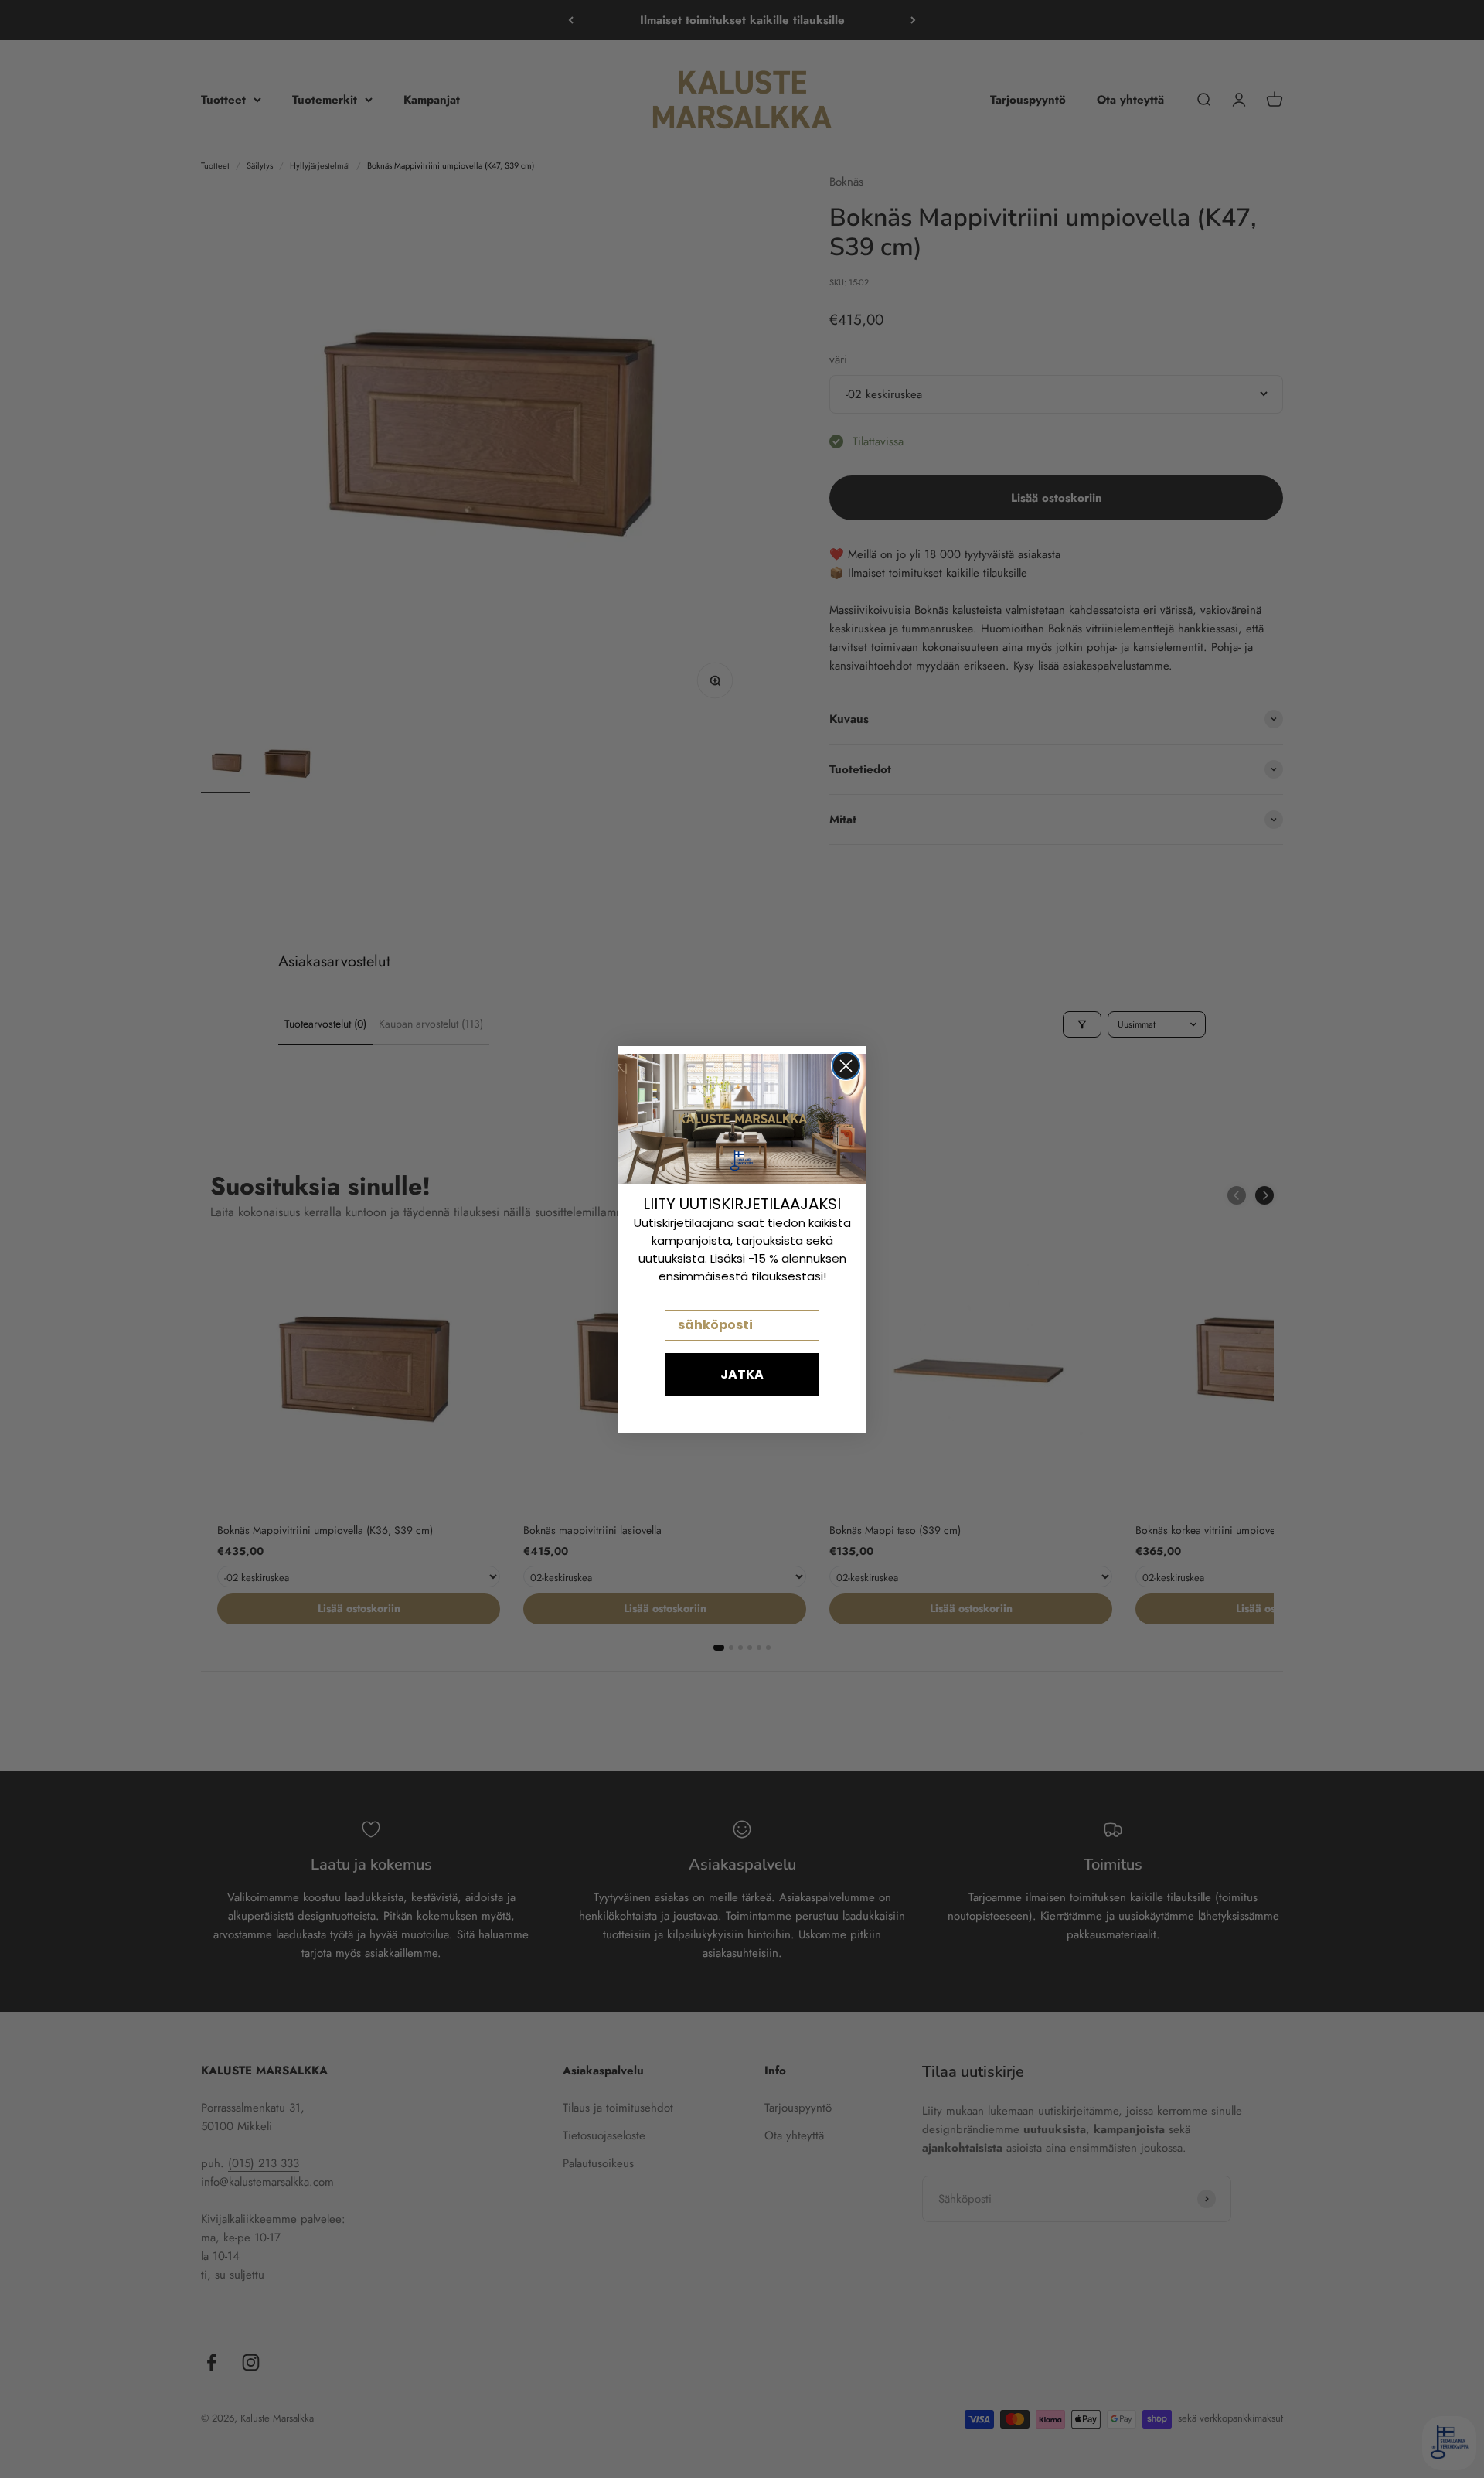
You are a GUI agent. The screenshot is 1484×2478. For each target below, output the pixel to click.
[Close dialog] (846, 1066)
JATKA (742, 1374)
